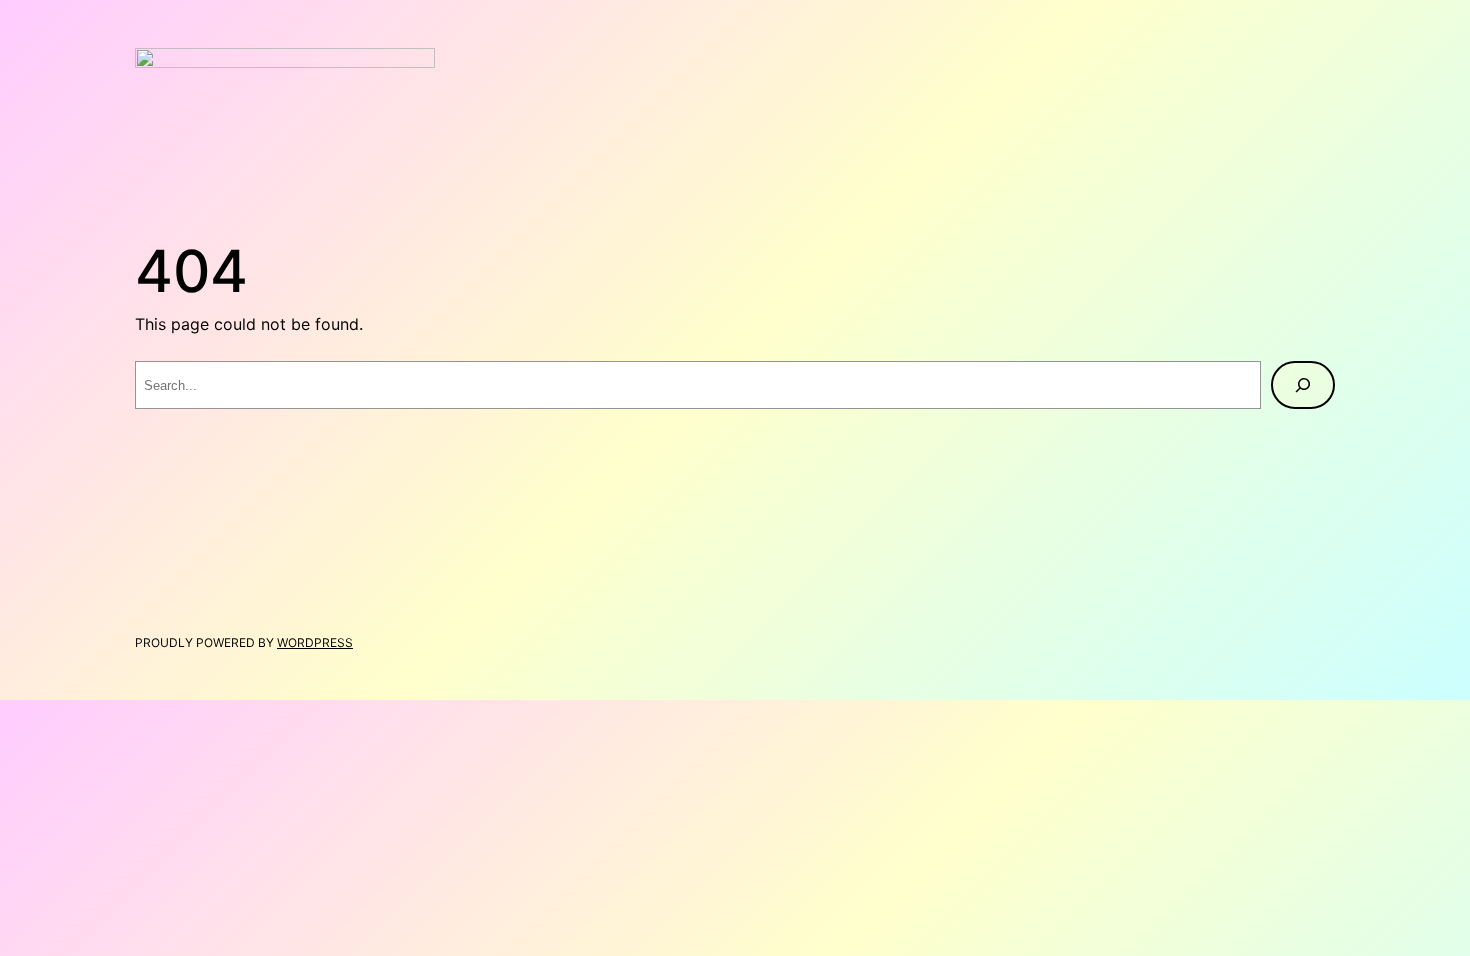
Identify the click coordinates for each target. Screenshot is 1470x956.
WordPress (315, 642)
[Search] (1303, 385)
